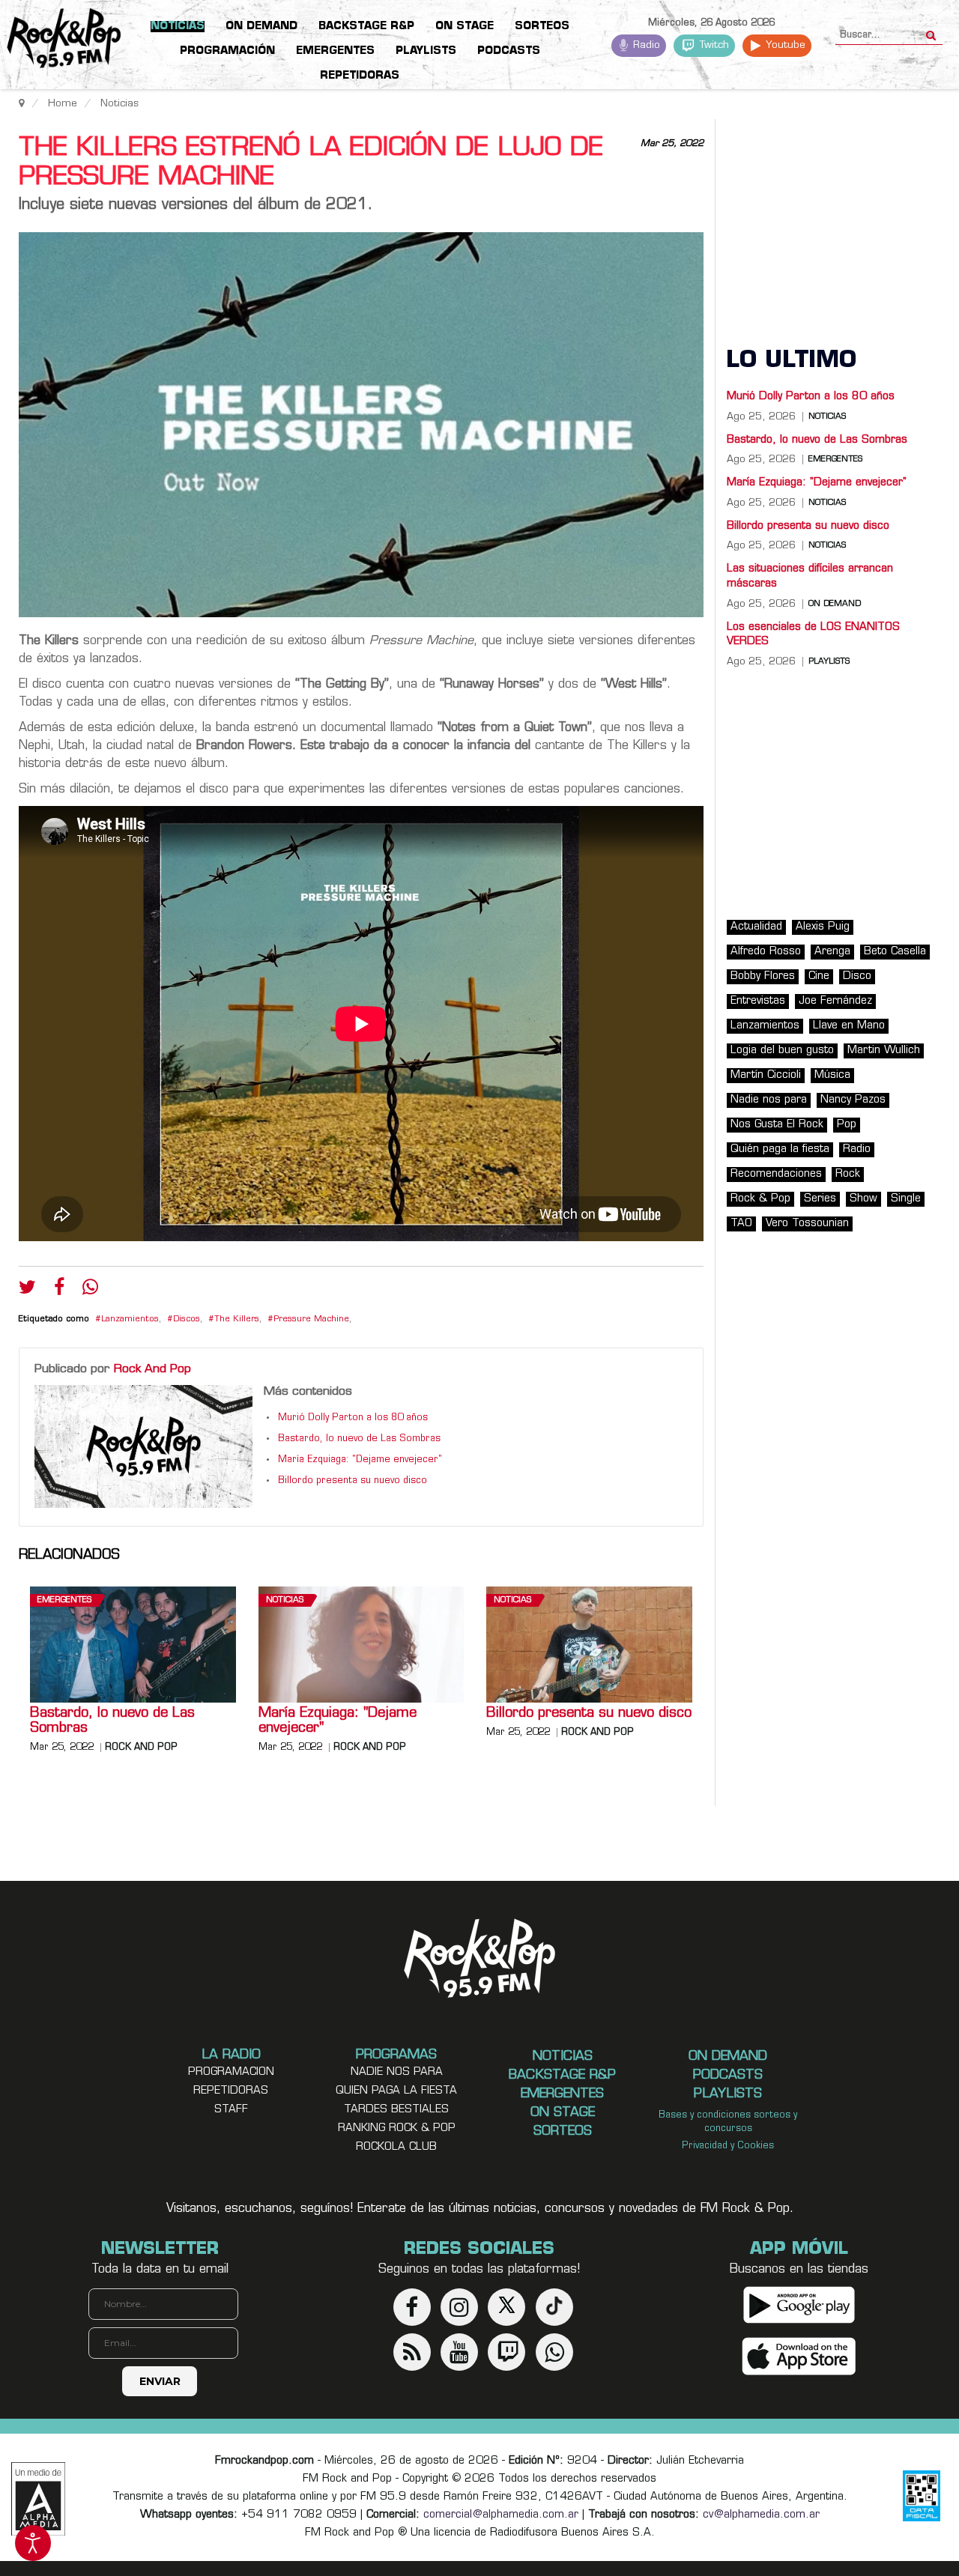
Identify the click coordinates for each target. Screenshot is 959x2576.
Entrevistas (758, 1001)
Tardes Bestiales (396, 2110)
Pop (847, 1125)
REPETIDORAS (231, 2091)
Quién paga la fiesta (780, 1149)
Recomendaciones (776, 1174)
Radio (645, 45)
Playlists (829, 662)
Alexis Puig (823, 927)
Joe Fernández (835, 1001)
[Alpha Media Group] (38, 2499)
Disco (857, 976)
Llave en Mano (849, 1026)
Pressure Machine (311, 1319)
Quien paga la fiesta (396, 2091)
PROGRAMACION (231, 2072)
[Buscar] (931, 31)
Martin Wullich (884, 1051)
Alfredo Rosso (766, 952)
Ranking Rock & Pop (397, 2128)
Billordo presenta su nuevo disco (353, 1481)
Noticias (285, 1600)
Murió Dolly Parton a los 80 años (353, 1418)
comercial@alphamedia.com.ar (501, 2515)
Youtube (784, 45)
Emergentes (64, 1600)
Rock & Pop (760, 1199)
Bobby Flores (763, 976)
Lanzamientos (130, 1319)
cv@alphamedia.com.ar (761, 2515)
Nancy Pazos (853, 1100)
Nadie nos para (769, 1100)
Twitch (713, 45)
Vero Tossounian (807, 1224)
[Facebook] (59, 1291)
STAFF (231, 2110)
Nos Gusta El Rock (777, 1125)
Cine (819, 976)
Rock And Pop (152, 1369)
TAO (741, 1224)
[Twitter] (27, 1291)
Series (820, 1199)
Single (906, 1199)
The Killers (237, 1319)
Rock (848, 1174)
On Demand (835, 604)
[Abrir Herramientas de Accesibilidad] (33, 2543)
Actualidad (756, 927)
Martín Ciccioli (766, 1075)
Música (832, 1075)
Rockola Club (396, 2147)
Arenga (832, 952)
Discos (187, 1319)
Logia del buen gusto (782, 1051)
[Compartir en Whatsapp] (90, 1289)
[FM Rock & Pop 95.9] (60, 40)
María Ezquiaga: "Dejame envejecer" (360, 1460)
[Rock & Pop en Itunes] (799, 2356)
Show (863, 1199)
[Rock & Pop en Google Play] (799, 2304)
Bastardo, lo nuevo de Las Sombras (359, 1439)
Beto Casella (895, 952)
